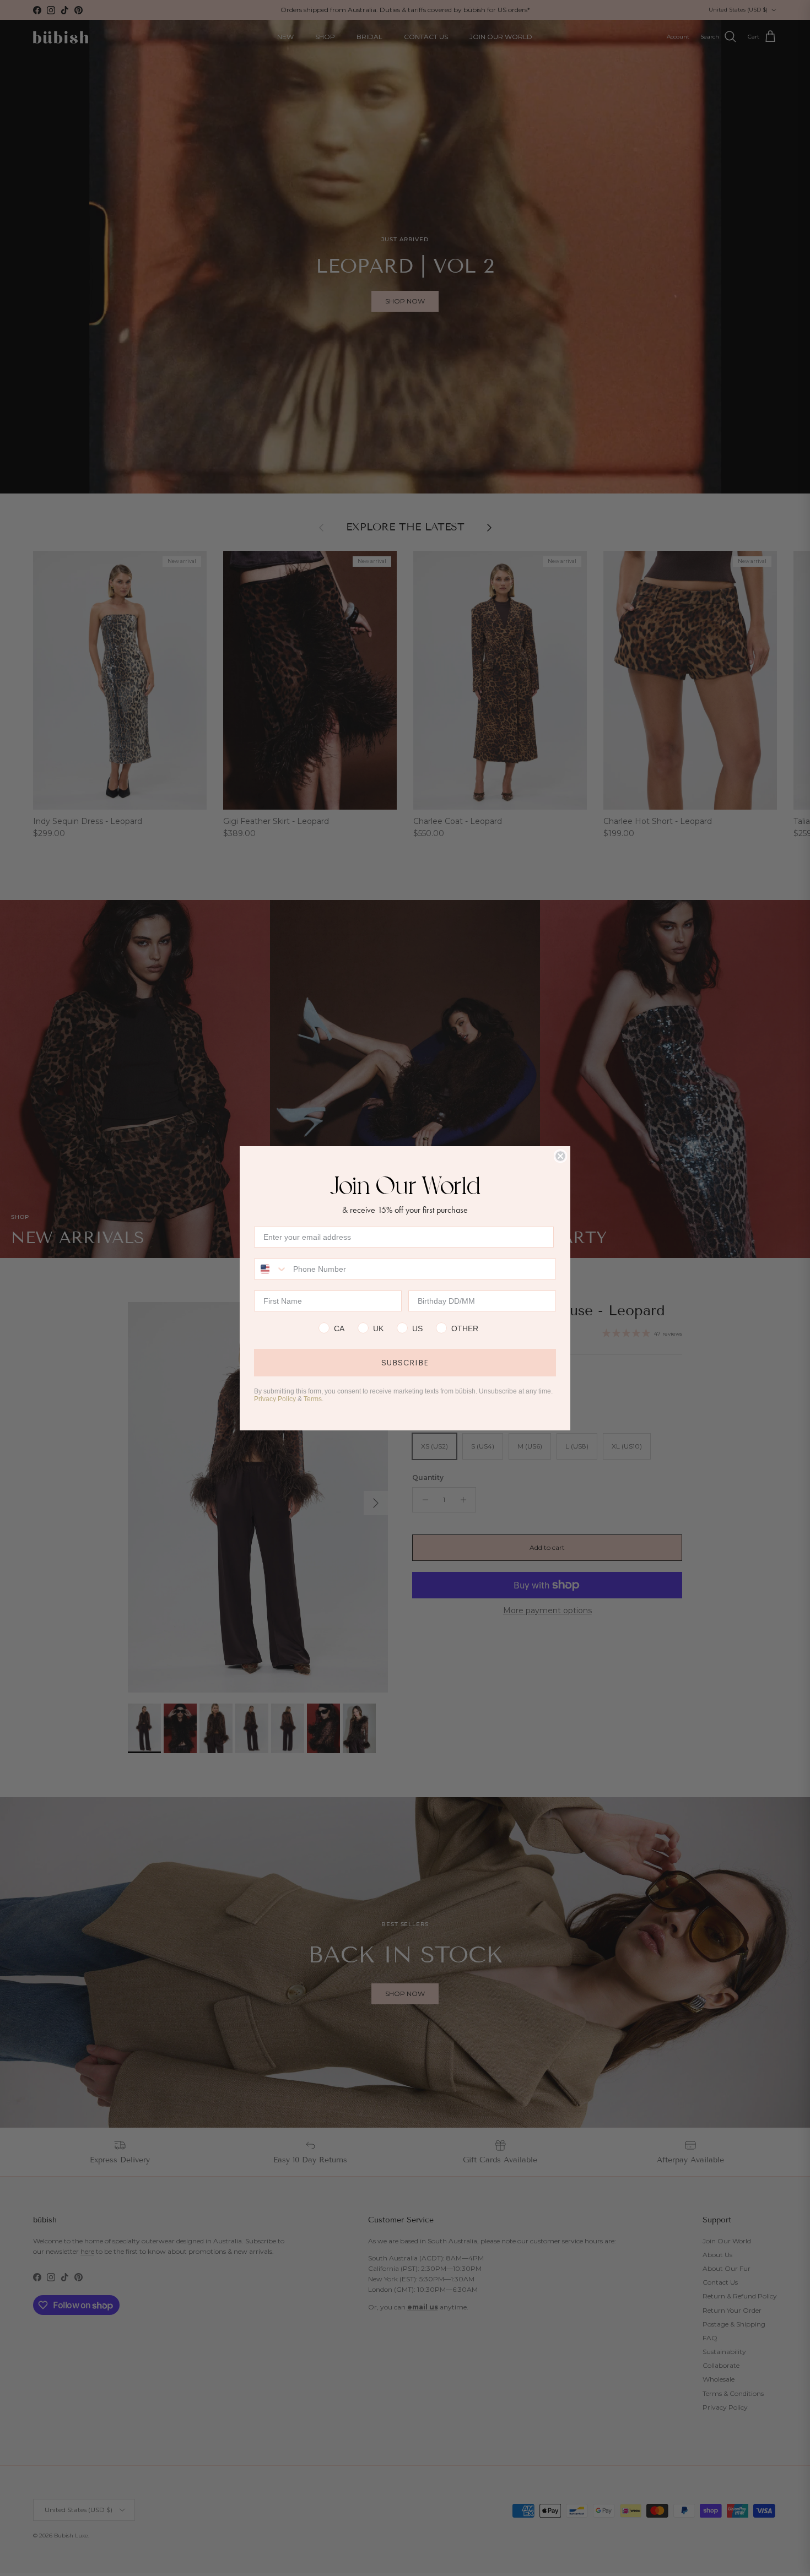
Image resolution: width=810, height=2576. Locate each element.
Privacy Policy (275, 1399)
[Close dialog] (560, 1156)
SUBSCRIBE (405, 1363)
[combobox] (271, 1269)
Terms (313, 1399)
